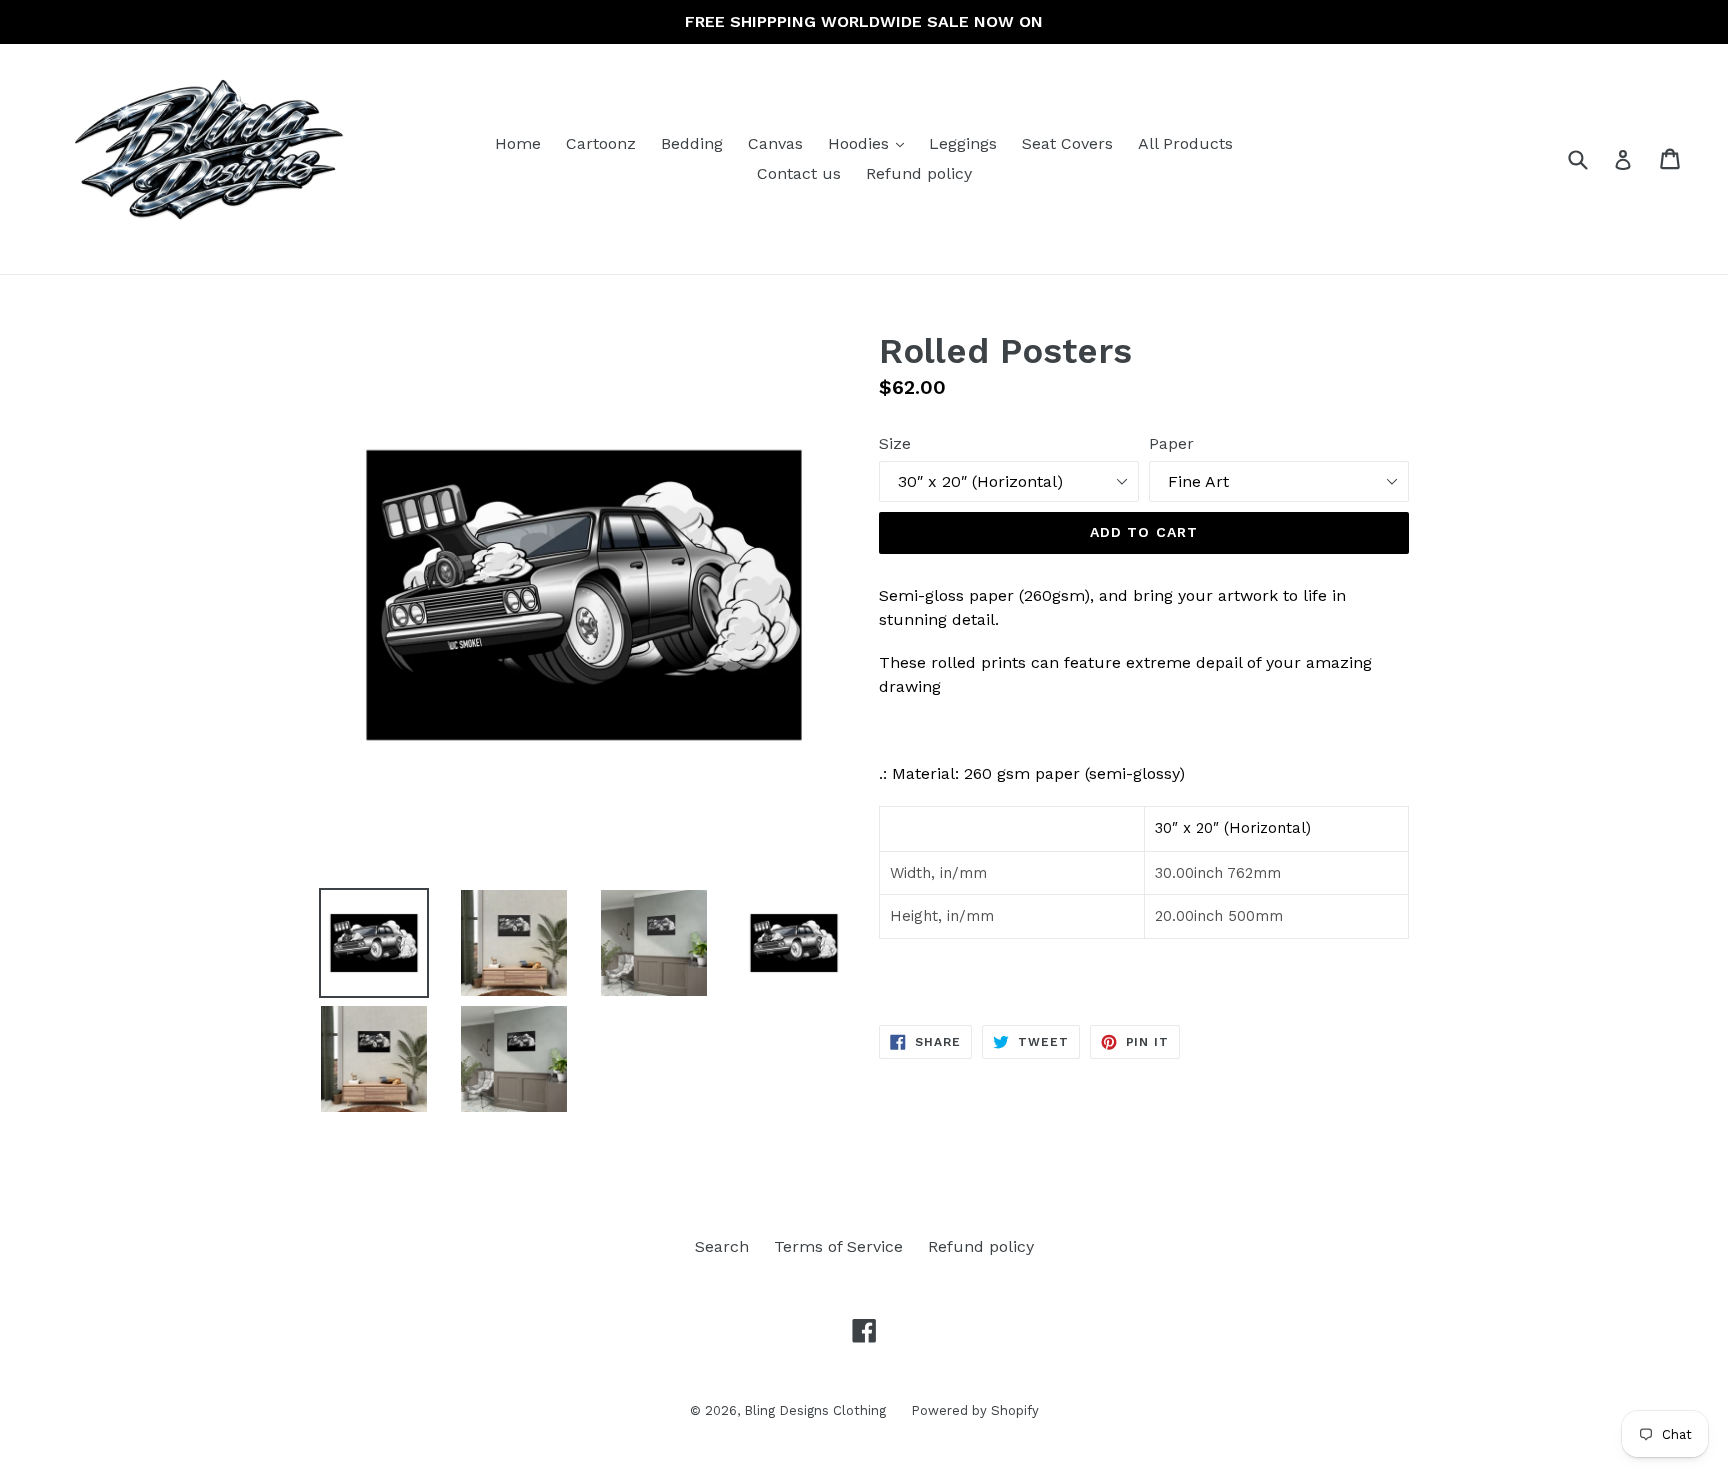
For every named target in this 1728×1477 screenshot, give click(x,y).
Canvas (775, 143)
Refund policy (919, 173)
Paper (1171, 443)
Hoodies (871, 143)
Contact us (799, 173)
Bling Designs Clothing (815, 1410)
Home (518, 143)
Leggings (963, 143)
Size (895, 443)
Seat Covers (1067, 143)
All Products (1185, 143)
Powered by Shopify (975, 1410)
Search (722, 1246)
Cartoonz (601, 143)
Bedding (692, 143)
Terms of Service (838, 1246)
